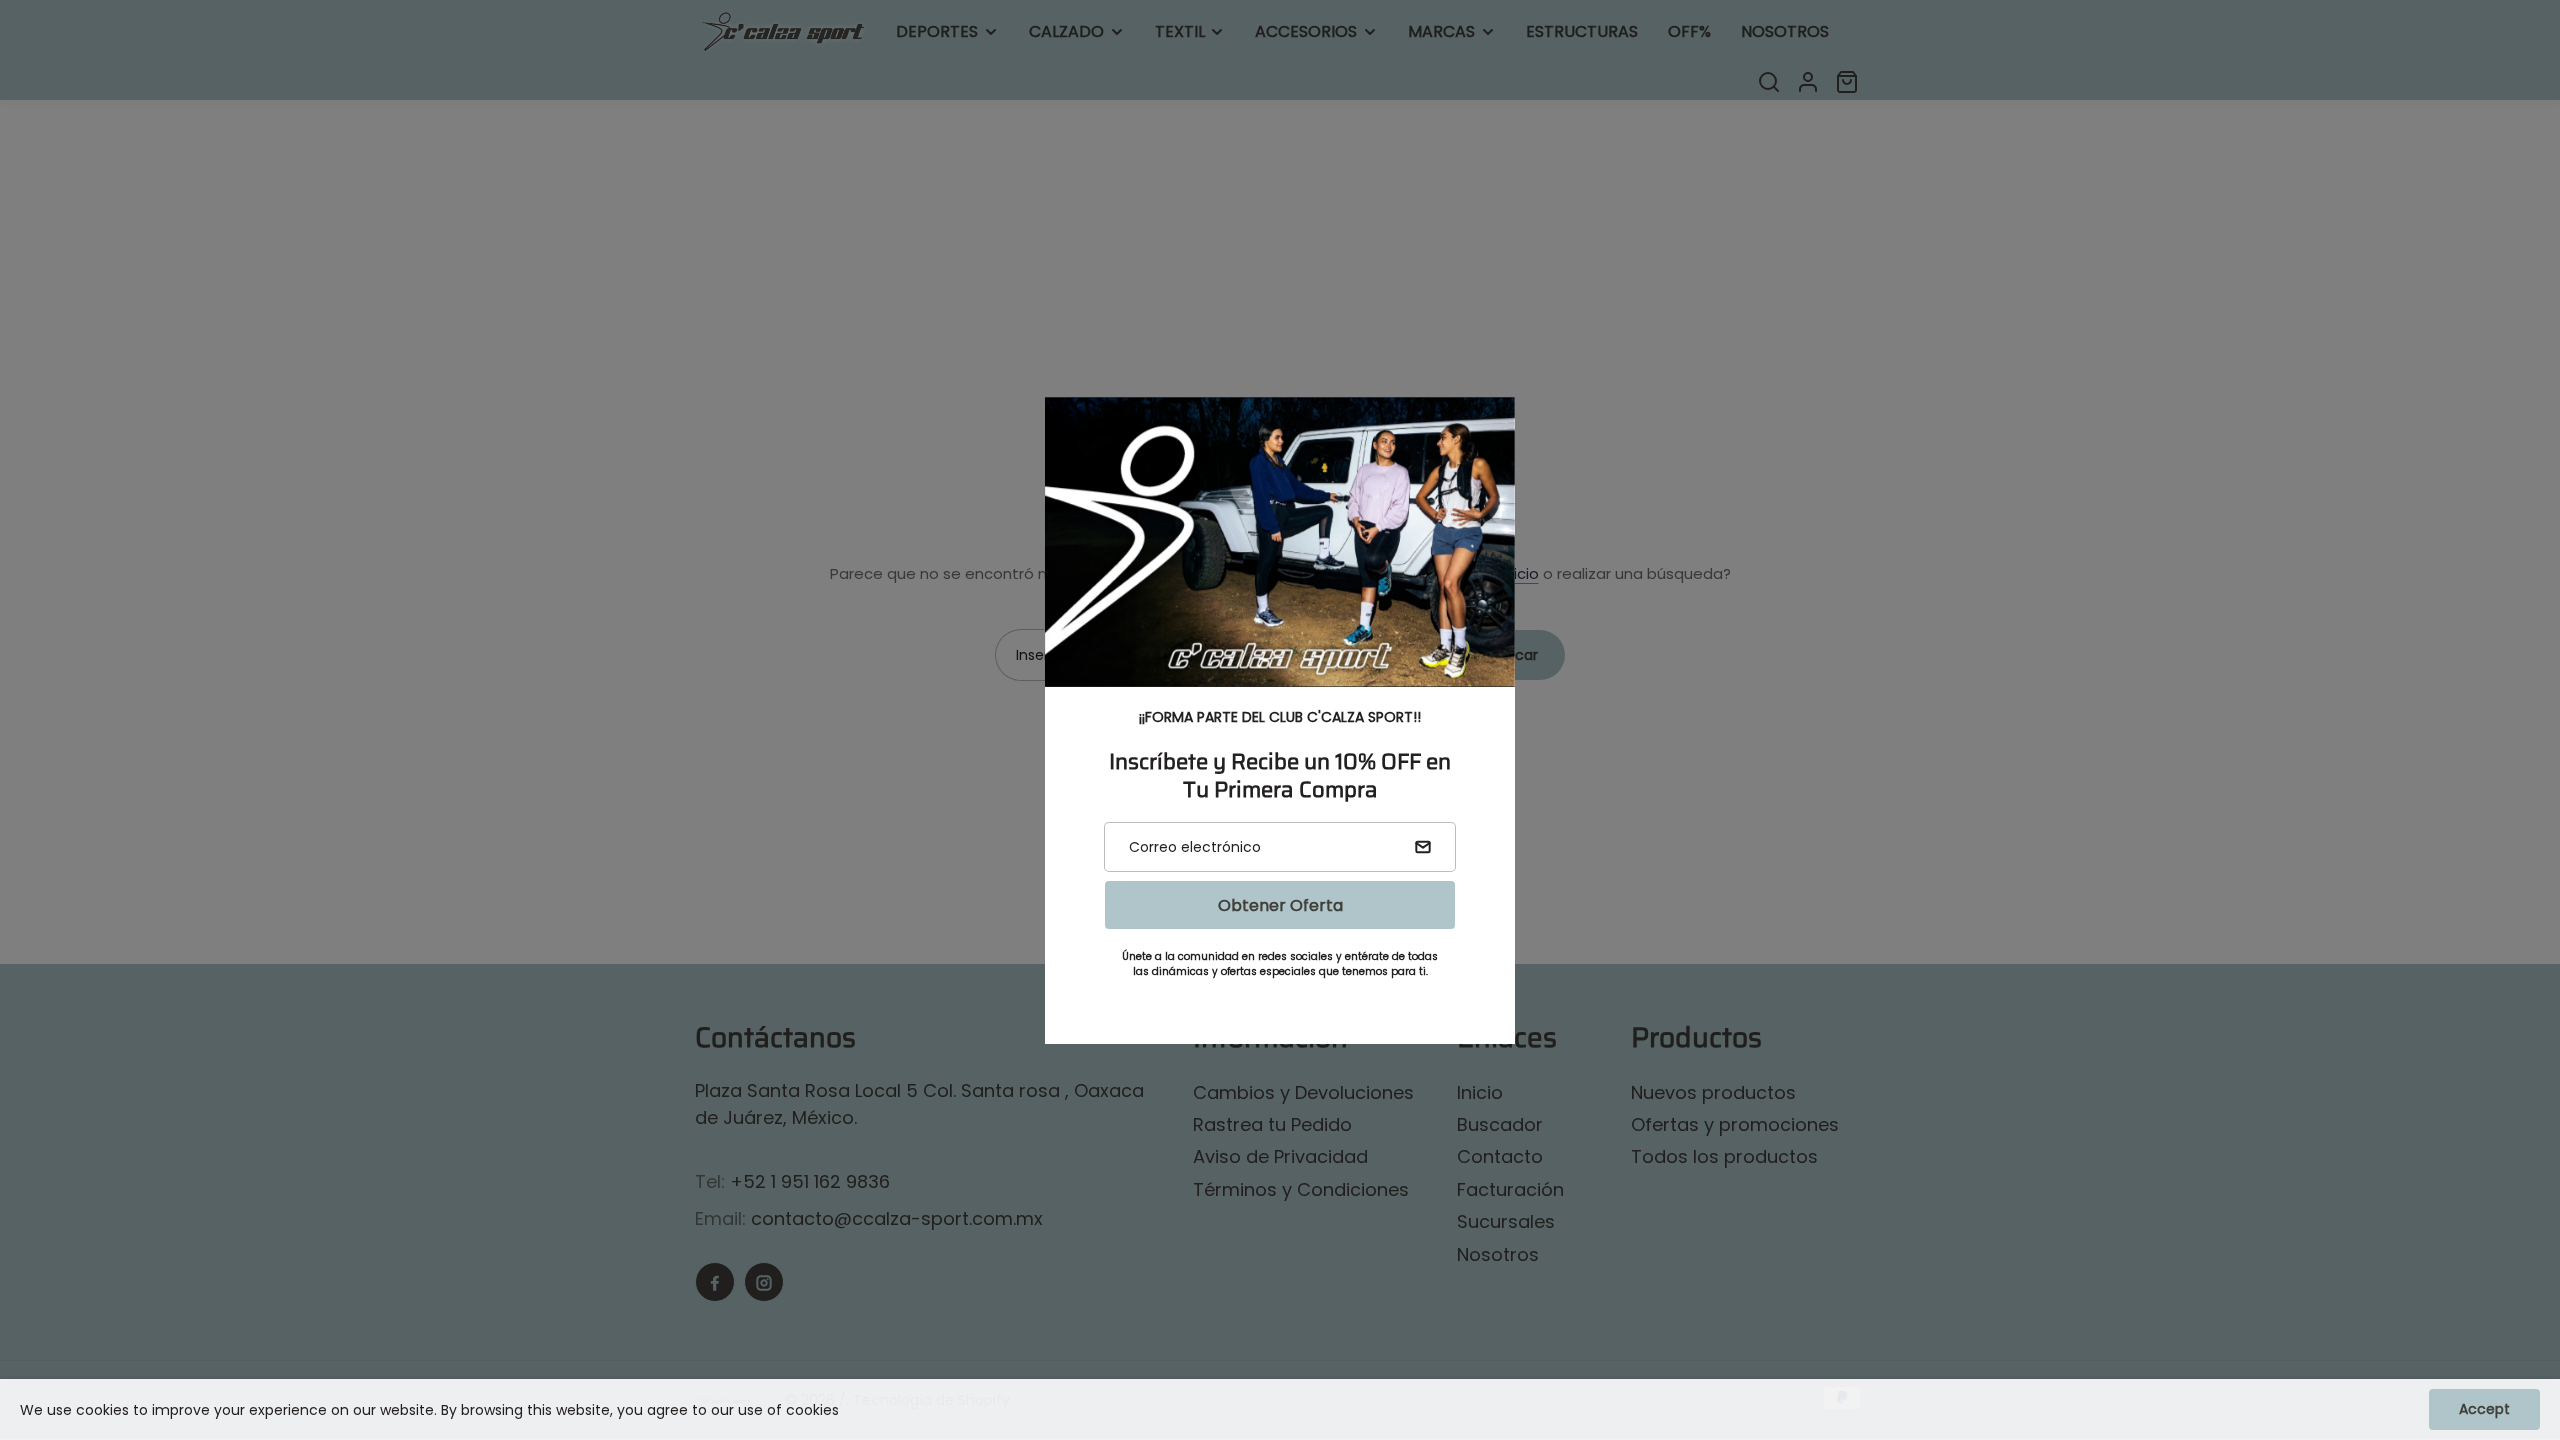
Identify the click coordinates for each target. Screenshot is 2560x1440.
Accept (2484, 1409)
